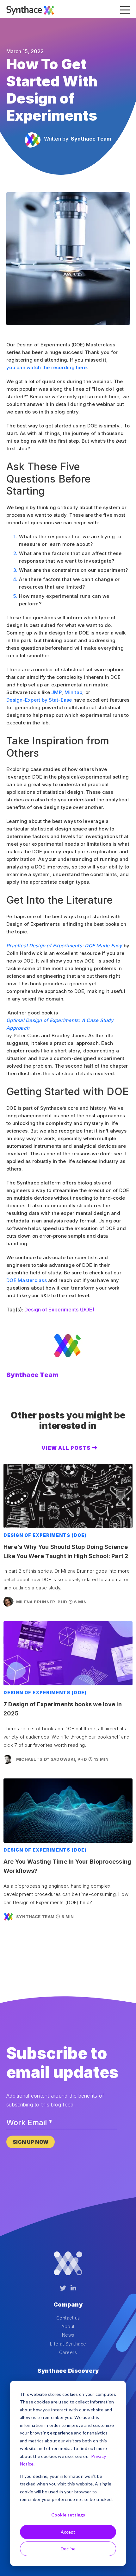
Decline (68, 2549)
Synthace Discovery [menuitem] (68, 2371)
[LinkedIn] (73, 2288)
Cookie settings (68, 2515)
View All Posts (66, 1448)
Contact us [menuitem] (68, 2318)
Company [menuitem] (68, 2305)
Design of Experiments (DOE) (59, 1310)
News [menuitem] (68, 2335)
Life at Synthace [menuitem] (68, 2344)
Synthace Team (91, 139)
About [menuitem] (68, 2326)
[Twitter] (63, 2288)
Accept (68, 2532)
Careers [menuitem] (68, 2352)
